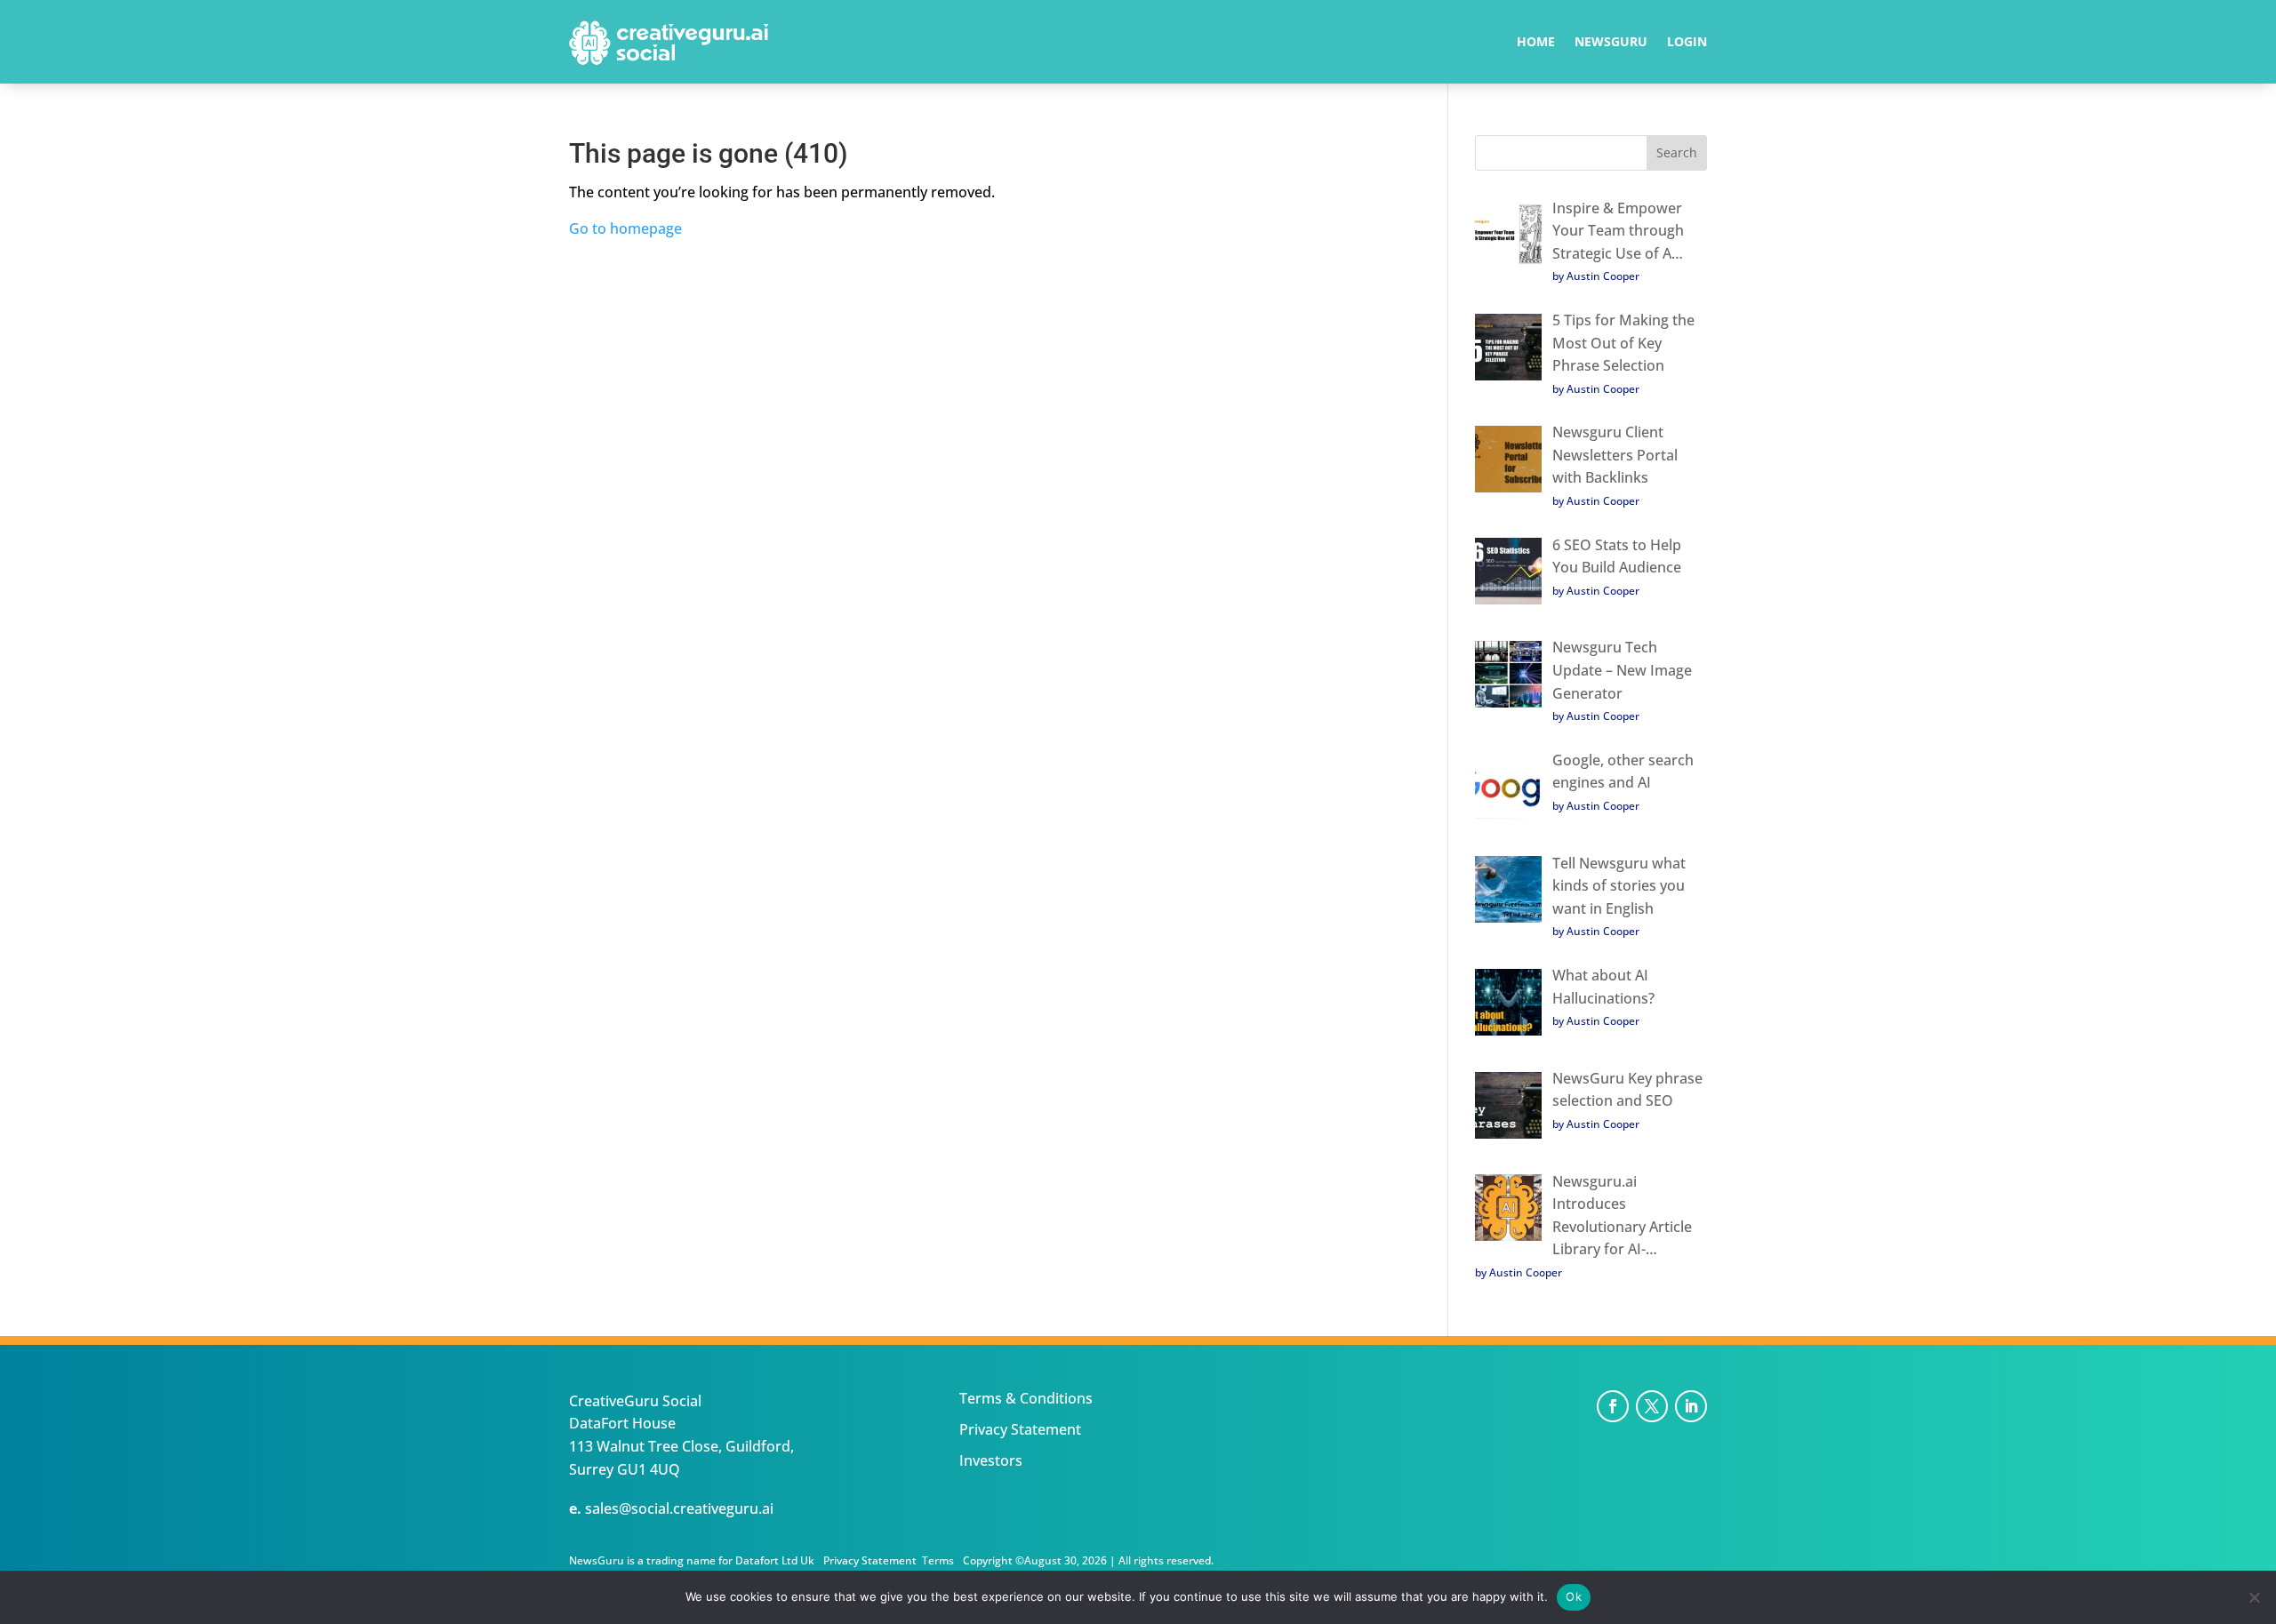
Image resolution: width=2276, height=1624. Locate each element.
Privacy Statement (1020, 1429)
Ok (1574, 1596)
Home (1536, 43)
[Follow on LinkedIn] (1691, 1406)
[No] (2254, 1597)
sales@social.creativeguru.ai (679, 1508)
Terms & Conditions (1026, 1398)
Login (1687, 43)
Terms (938, 1560)
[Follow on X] (1652, 1406)
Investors (991, 1460)
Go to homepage (625, 228)
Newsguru (1611, 43)
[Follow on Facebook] (1613, 1406)
